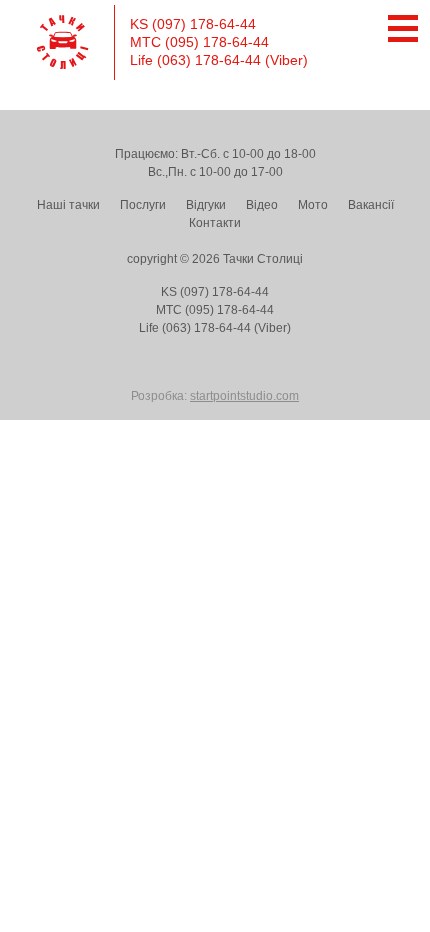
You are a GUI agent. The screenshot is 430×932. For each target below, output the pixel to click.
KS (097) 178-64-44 (193, 24)
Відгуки (206, 205)
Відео (262, 205)
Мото (313, 205)
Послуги (143, 205)
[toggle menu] (398, 29)
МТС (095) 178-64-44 (199, 42)
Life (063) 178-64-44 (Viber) (219, 60)
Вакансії (371, 205)
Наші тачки (68, 205)
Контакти (215, 223)
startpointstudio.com (244, 396)
